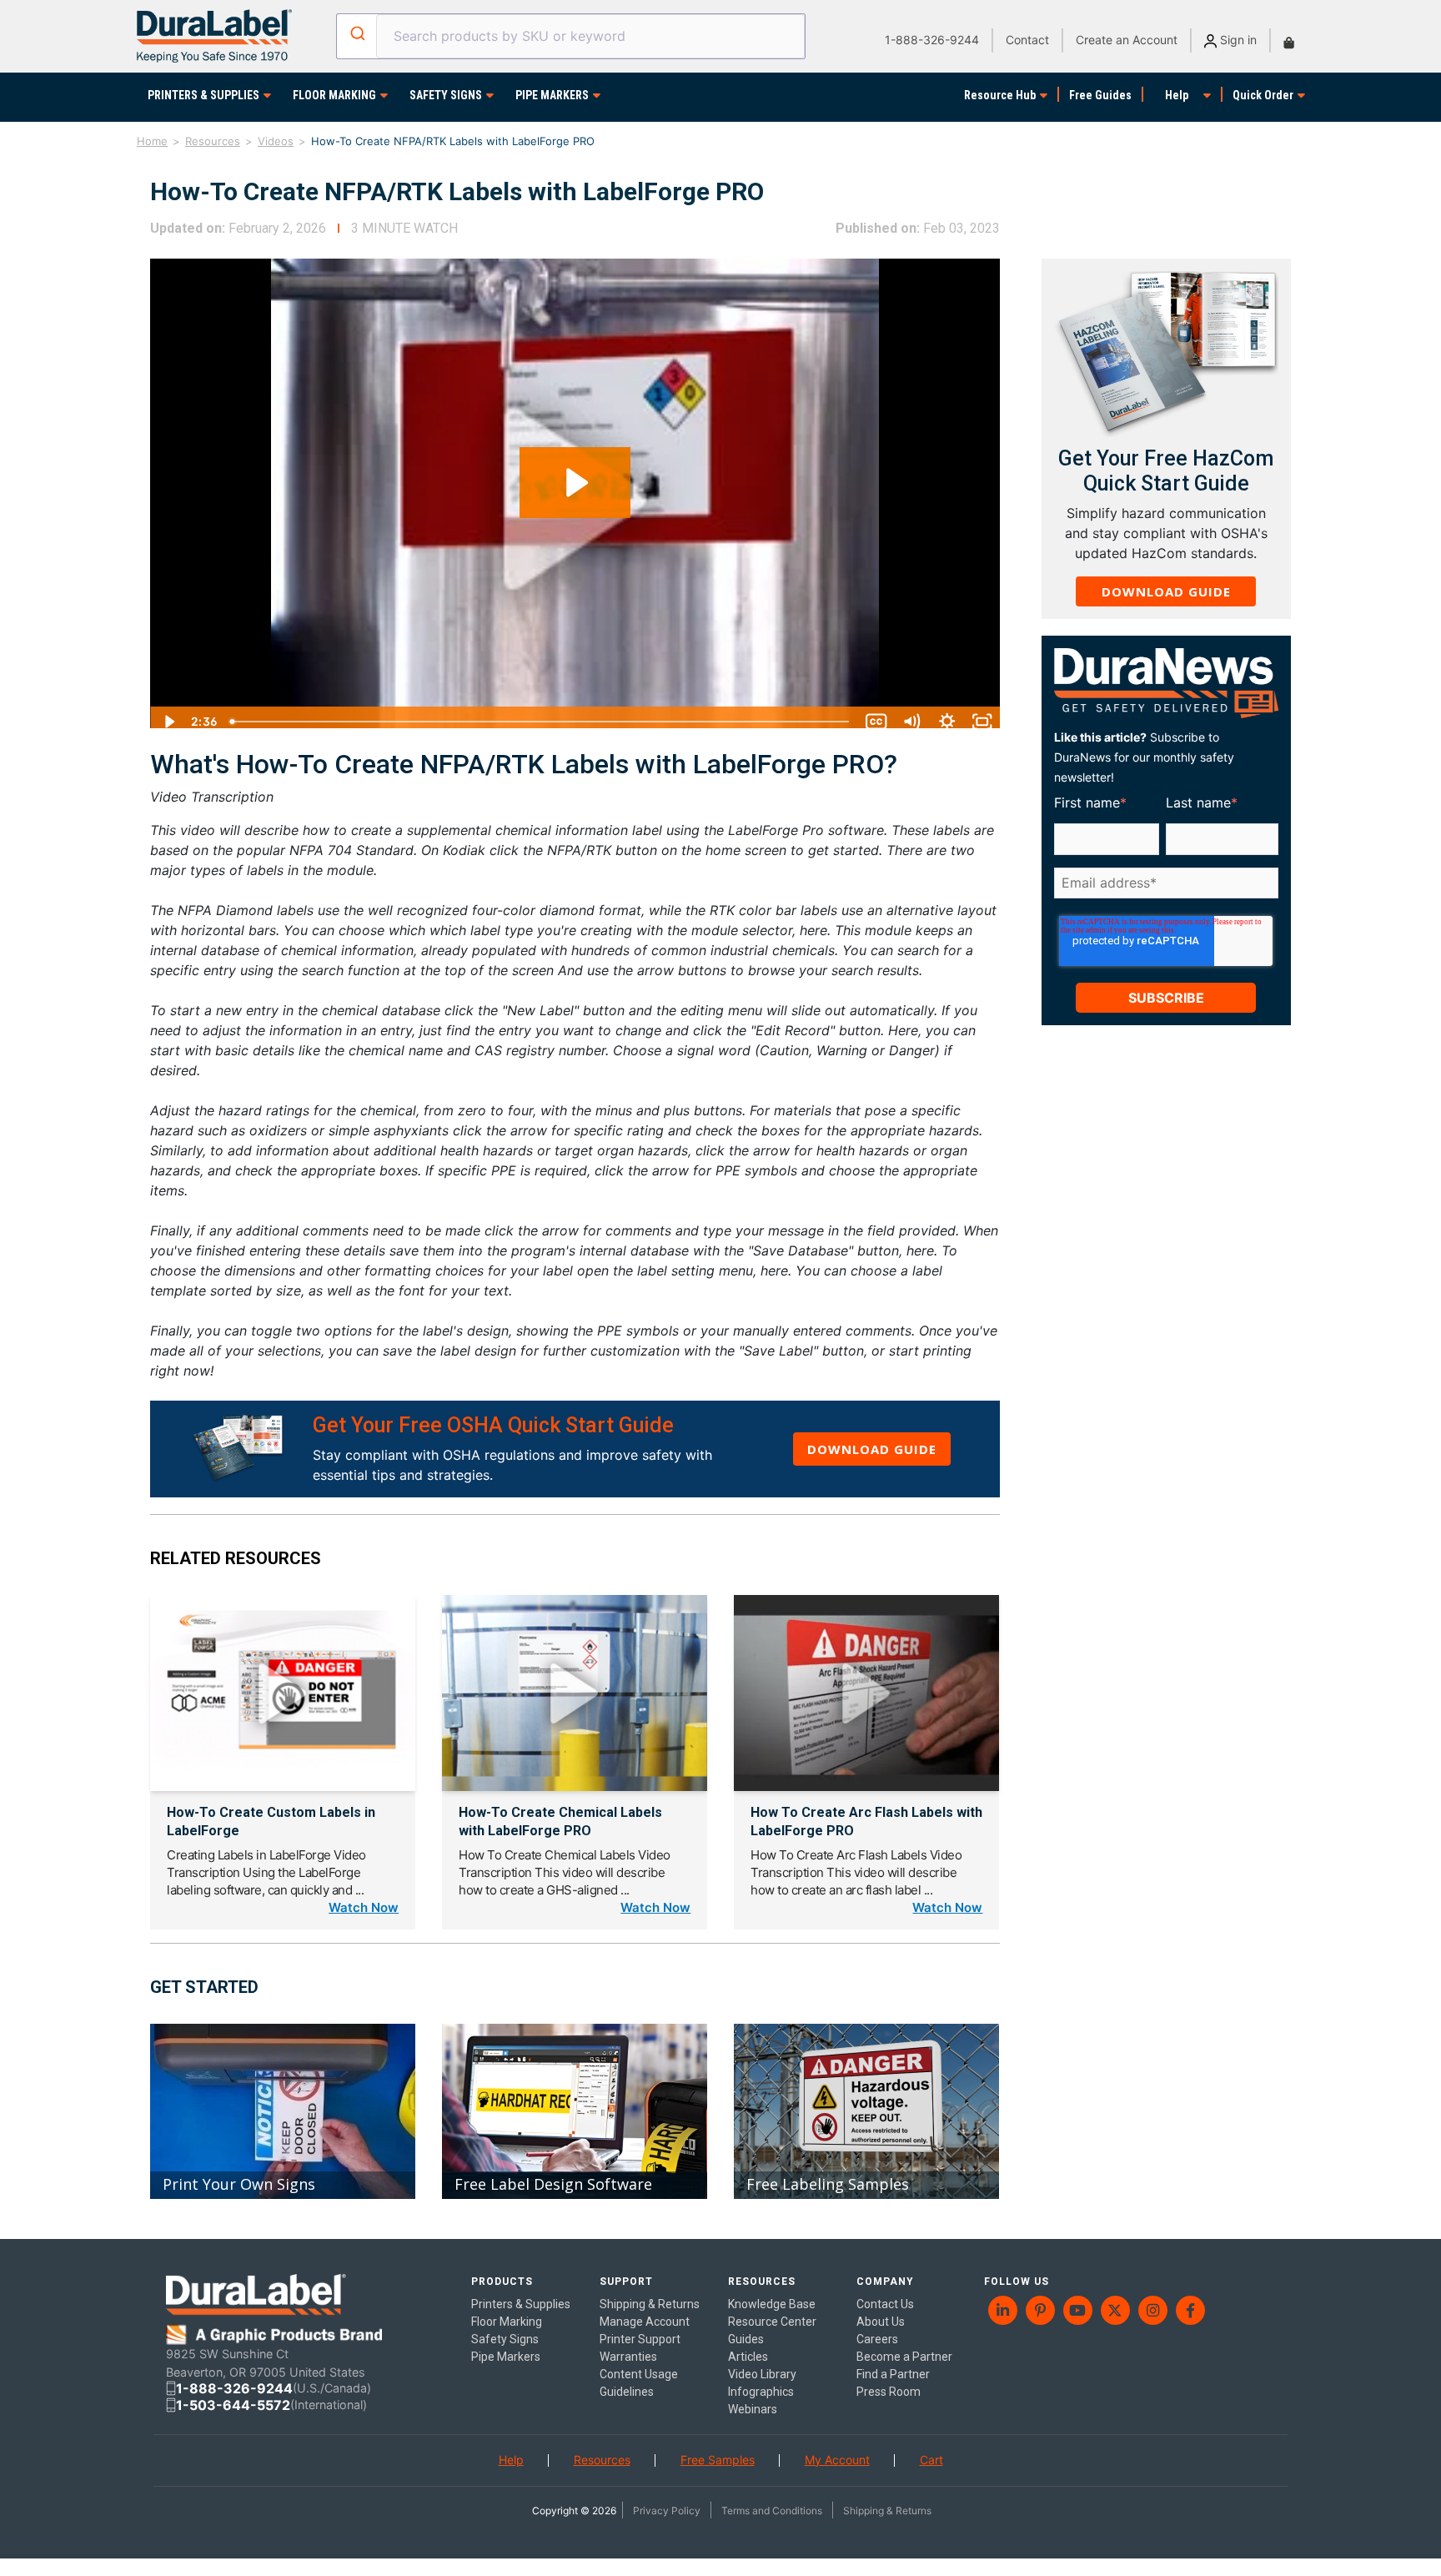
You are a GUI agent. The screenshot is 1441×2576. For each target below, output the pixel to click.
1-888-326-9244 (932, 40)
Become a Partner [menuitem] (904, 2357)
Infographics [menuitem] (761, 2392)
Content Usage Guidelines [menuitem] (639, 2383)
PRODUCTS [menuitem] (502, 2282)
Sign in (1237, 40)
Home (152, 141)
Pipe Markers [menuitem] (506, 2357)
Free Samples (718, 2460)
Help (1177, 95)
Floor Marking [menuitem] (507, 2322)
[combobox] (570, 36)
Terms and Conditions (772, 2511)
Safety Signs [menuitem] (505, 2339)
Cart (931, 2460)
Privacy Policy (667, 2511)
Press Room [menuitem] (889, 2392)
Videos (276, 141)
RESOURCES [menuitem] (762, 2282)
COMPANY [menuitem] (885, 2282)
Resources (213, 141)
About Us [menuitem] (881, 2322)
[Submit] (356, 33)
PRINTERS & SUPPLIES (203, 95)
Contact (1027, 40)
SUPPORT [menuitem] (626, 2282)
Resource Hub (1000, 95)
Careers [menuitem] (877, 2339)
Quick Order (1263, 95)
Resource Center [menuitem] (772, 2322)
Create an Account (1127, 40)
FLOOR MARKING (334, 95)
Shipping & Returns (887, 2511)
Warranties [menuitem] (628, 2357)
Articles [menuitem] (748, 2357)
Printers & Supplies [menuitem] (521, 2304)
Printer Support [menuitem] (640, 2339)
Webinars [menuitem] (753, 2409)
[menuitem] (1003, 2310)
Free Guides (1100, 95)
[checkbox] (1163, 909)
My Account (837, 2460)
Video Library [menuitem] (762, 2374)
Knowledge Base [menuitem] (772, 2304)
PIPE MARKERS (552, 95)
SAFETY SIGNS (446, 95)
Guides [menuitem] (746, 2339)
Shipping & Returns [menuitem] (650, 2304)
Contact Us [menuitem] (885, 2304)
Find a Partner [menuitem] (893, 2374)
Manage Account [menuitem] (645, 2322)
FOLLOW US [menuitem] (1017, 2282)
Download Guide (872, 1449)
